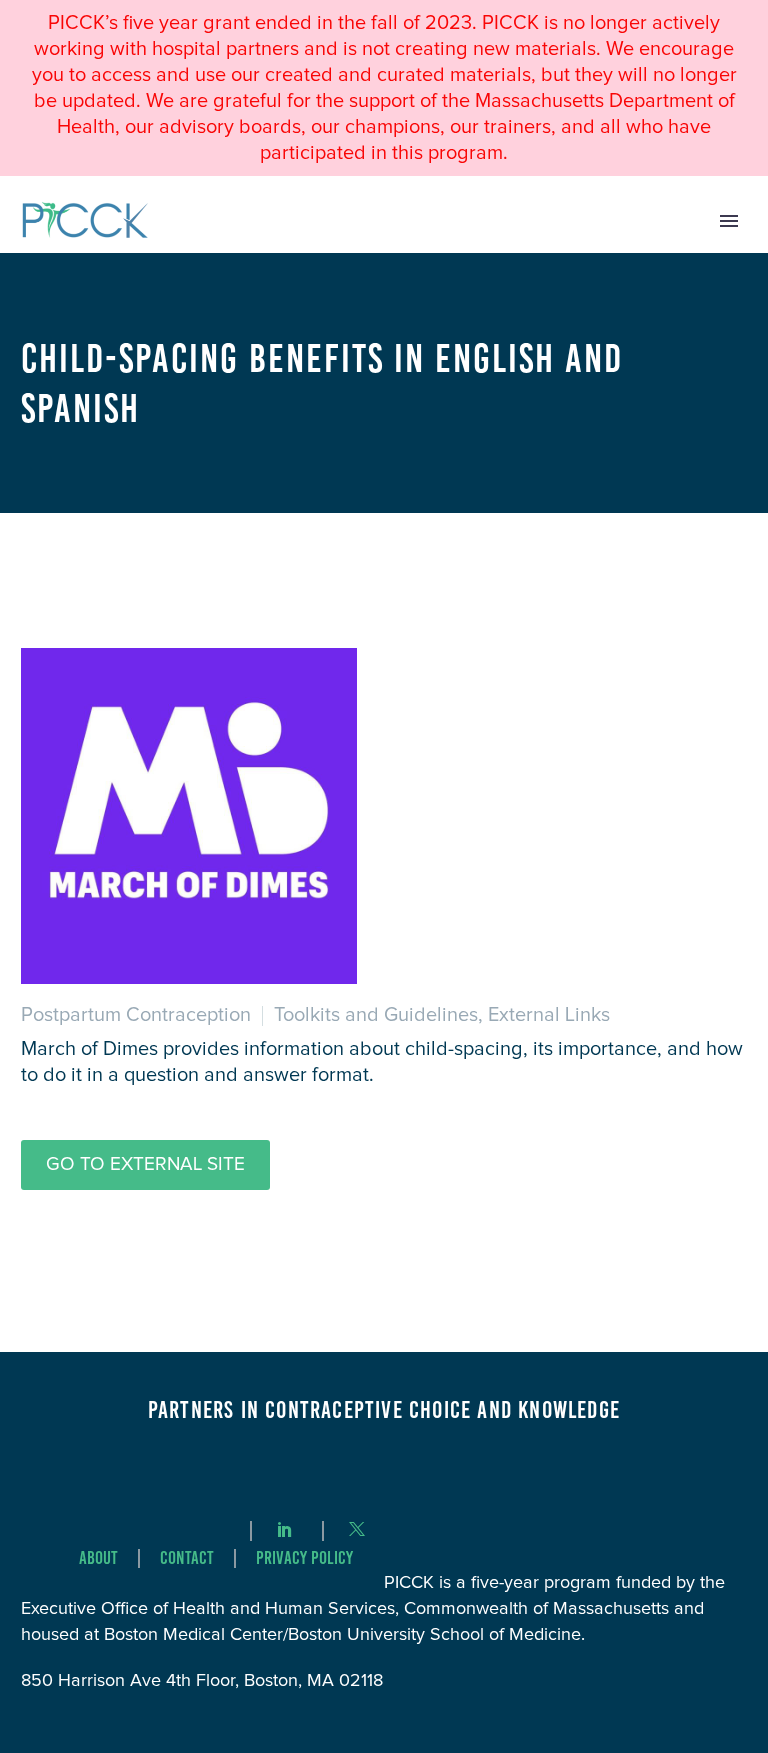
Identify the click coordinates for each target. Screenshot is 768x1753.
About (98, 1558)
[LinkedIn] (285, 1529)
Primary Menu (729, 221)
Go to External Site (145, 1164)
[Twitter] (357, 1529)
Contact (187, 1558)
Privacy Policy (304, 1558)
